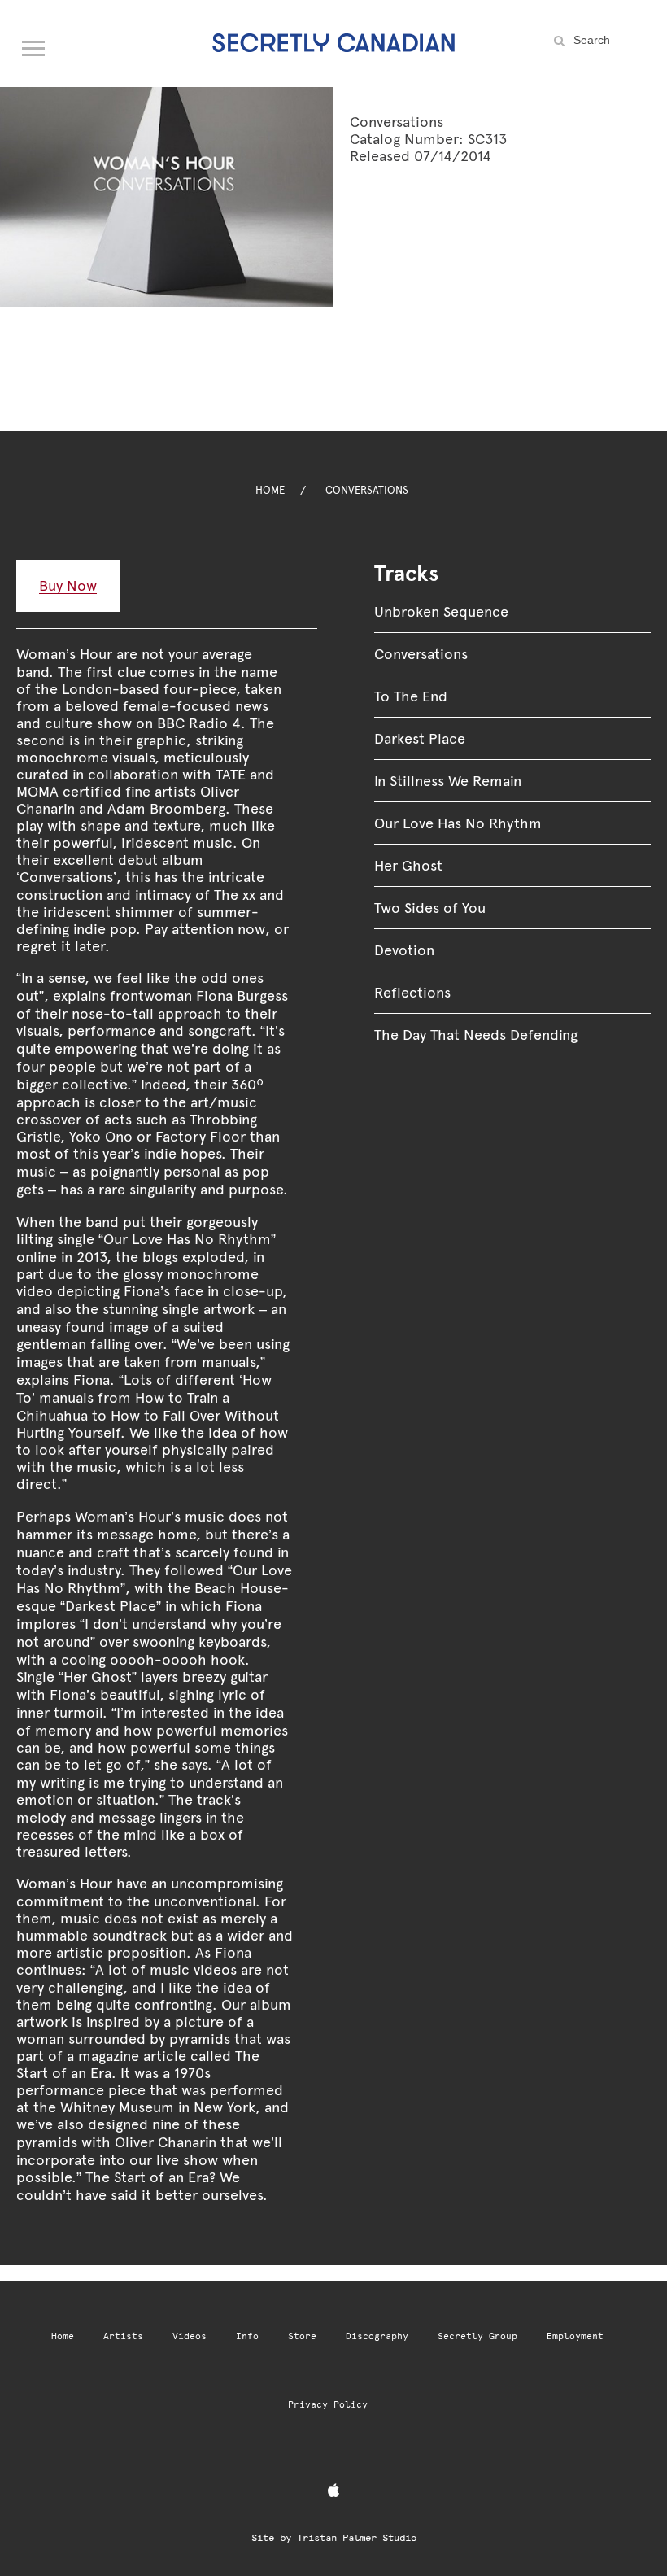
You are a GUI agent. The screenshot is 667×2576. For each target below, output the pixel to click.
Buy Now (68, 585)
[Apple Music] (333, 2491)
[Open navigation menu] (34, 45)
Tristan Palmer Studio (357, 2538)
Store (302, 2336)
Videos (190, 2336)
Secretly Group (477, 2336)
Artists (123, 2336)
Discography (377, 2336)
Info (247, 2336)
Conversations (367, 490)
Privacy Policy (328, 2405)
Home (270, 490)
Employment (575, 2336)
